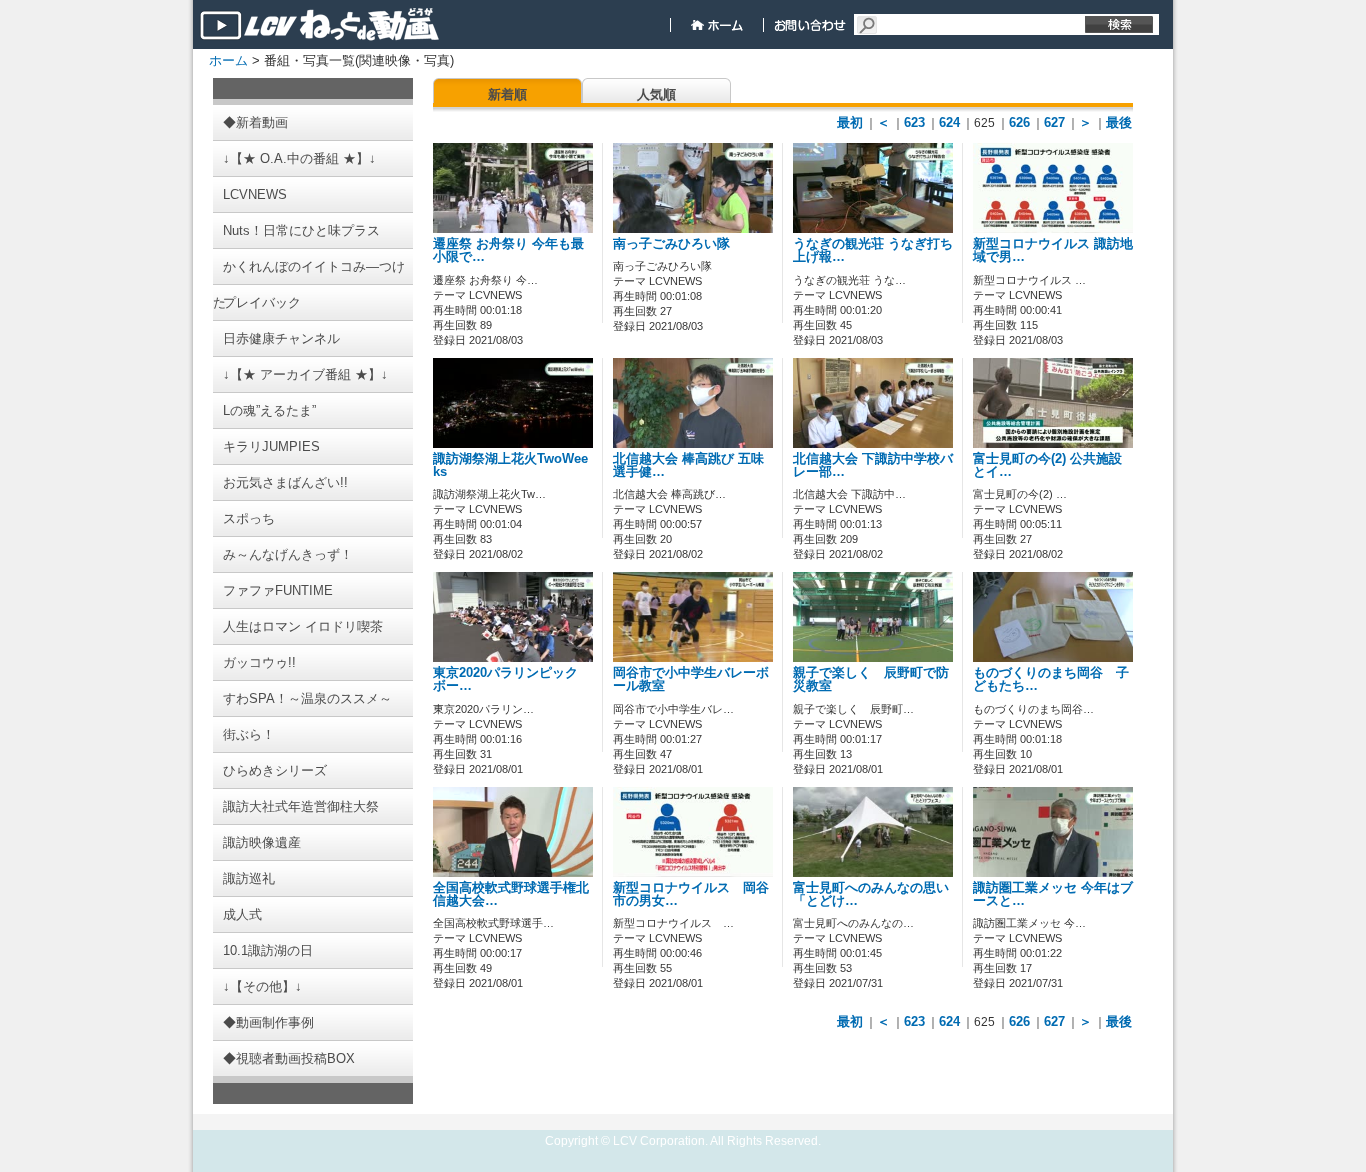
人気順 (656, 94)
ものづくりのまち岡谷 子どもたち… (1051, 679)
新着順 (507, 94)
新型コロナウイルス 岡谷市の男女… (691, 894)
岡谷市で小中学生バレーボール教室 (691, 679)
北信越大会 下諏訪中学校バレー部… (873, 465)
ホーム (228, 60)
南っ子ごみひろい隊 (671, 244)
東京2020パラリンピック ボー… (512, 679)
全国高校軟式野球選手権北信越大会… (511, 894)
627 (1054, 122)
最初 (850, 122)
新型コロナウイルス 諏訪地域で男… (1053, 250)
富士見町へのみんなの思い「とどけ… (871, 894)
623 (914, 122)
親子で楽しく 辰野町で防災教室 (871, 679)
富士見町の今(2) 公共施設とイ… (1047, 465)
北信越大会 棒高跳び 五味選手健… (688, 465)
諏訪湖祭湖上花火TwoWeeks (510, 465)
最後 (1119, 122)
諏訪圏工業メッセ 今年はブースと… (1053, 894)
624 (949, 122)
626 (1019, 122)
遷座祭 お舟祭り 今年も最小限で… (508, 250)
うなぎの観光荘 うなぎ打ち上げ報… (873, 250)
